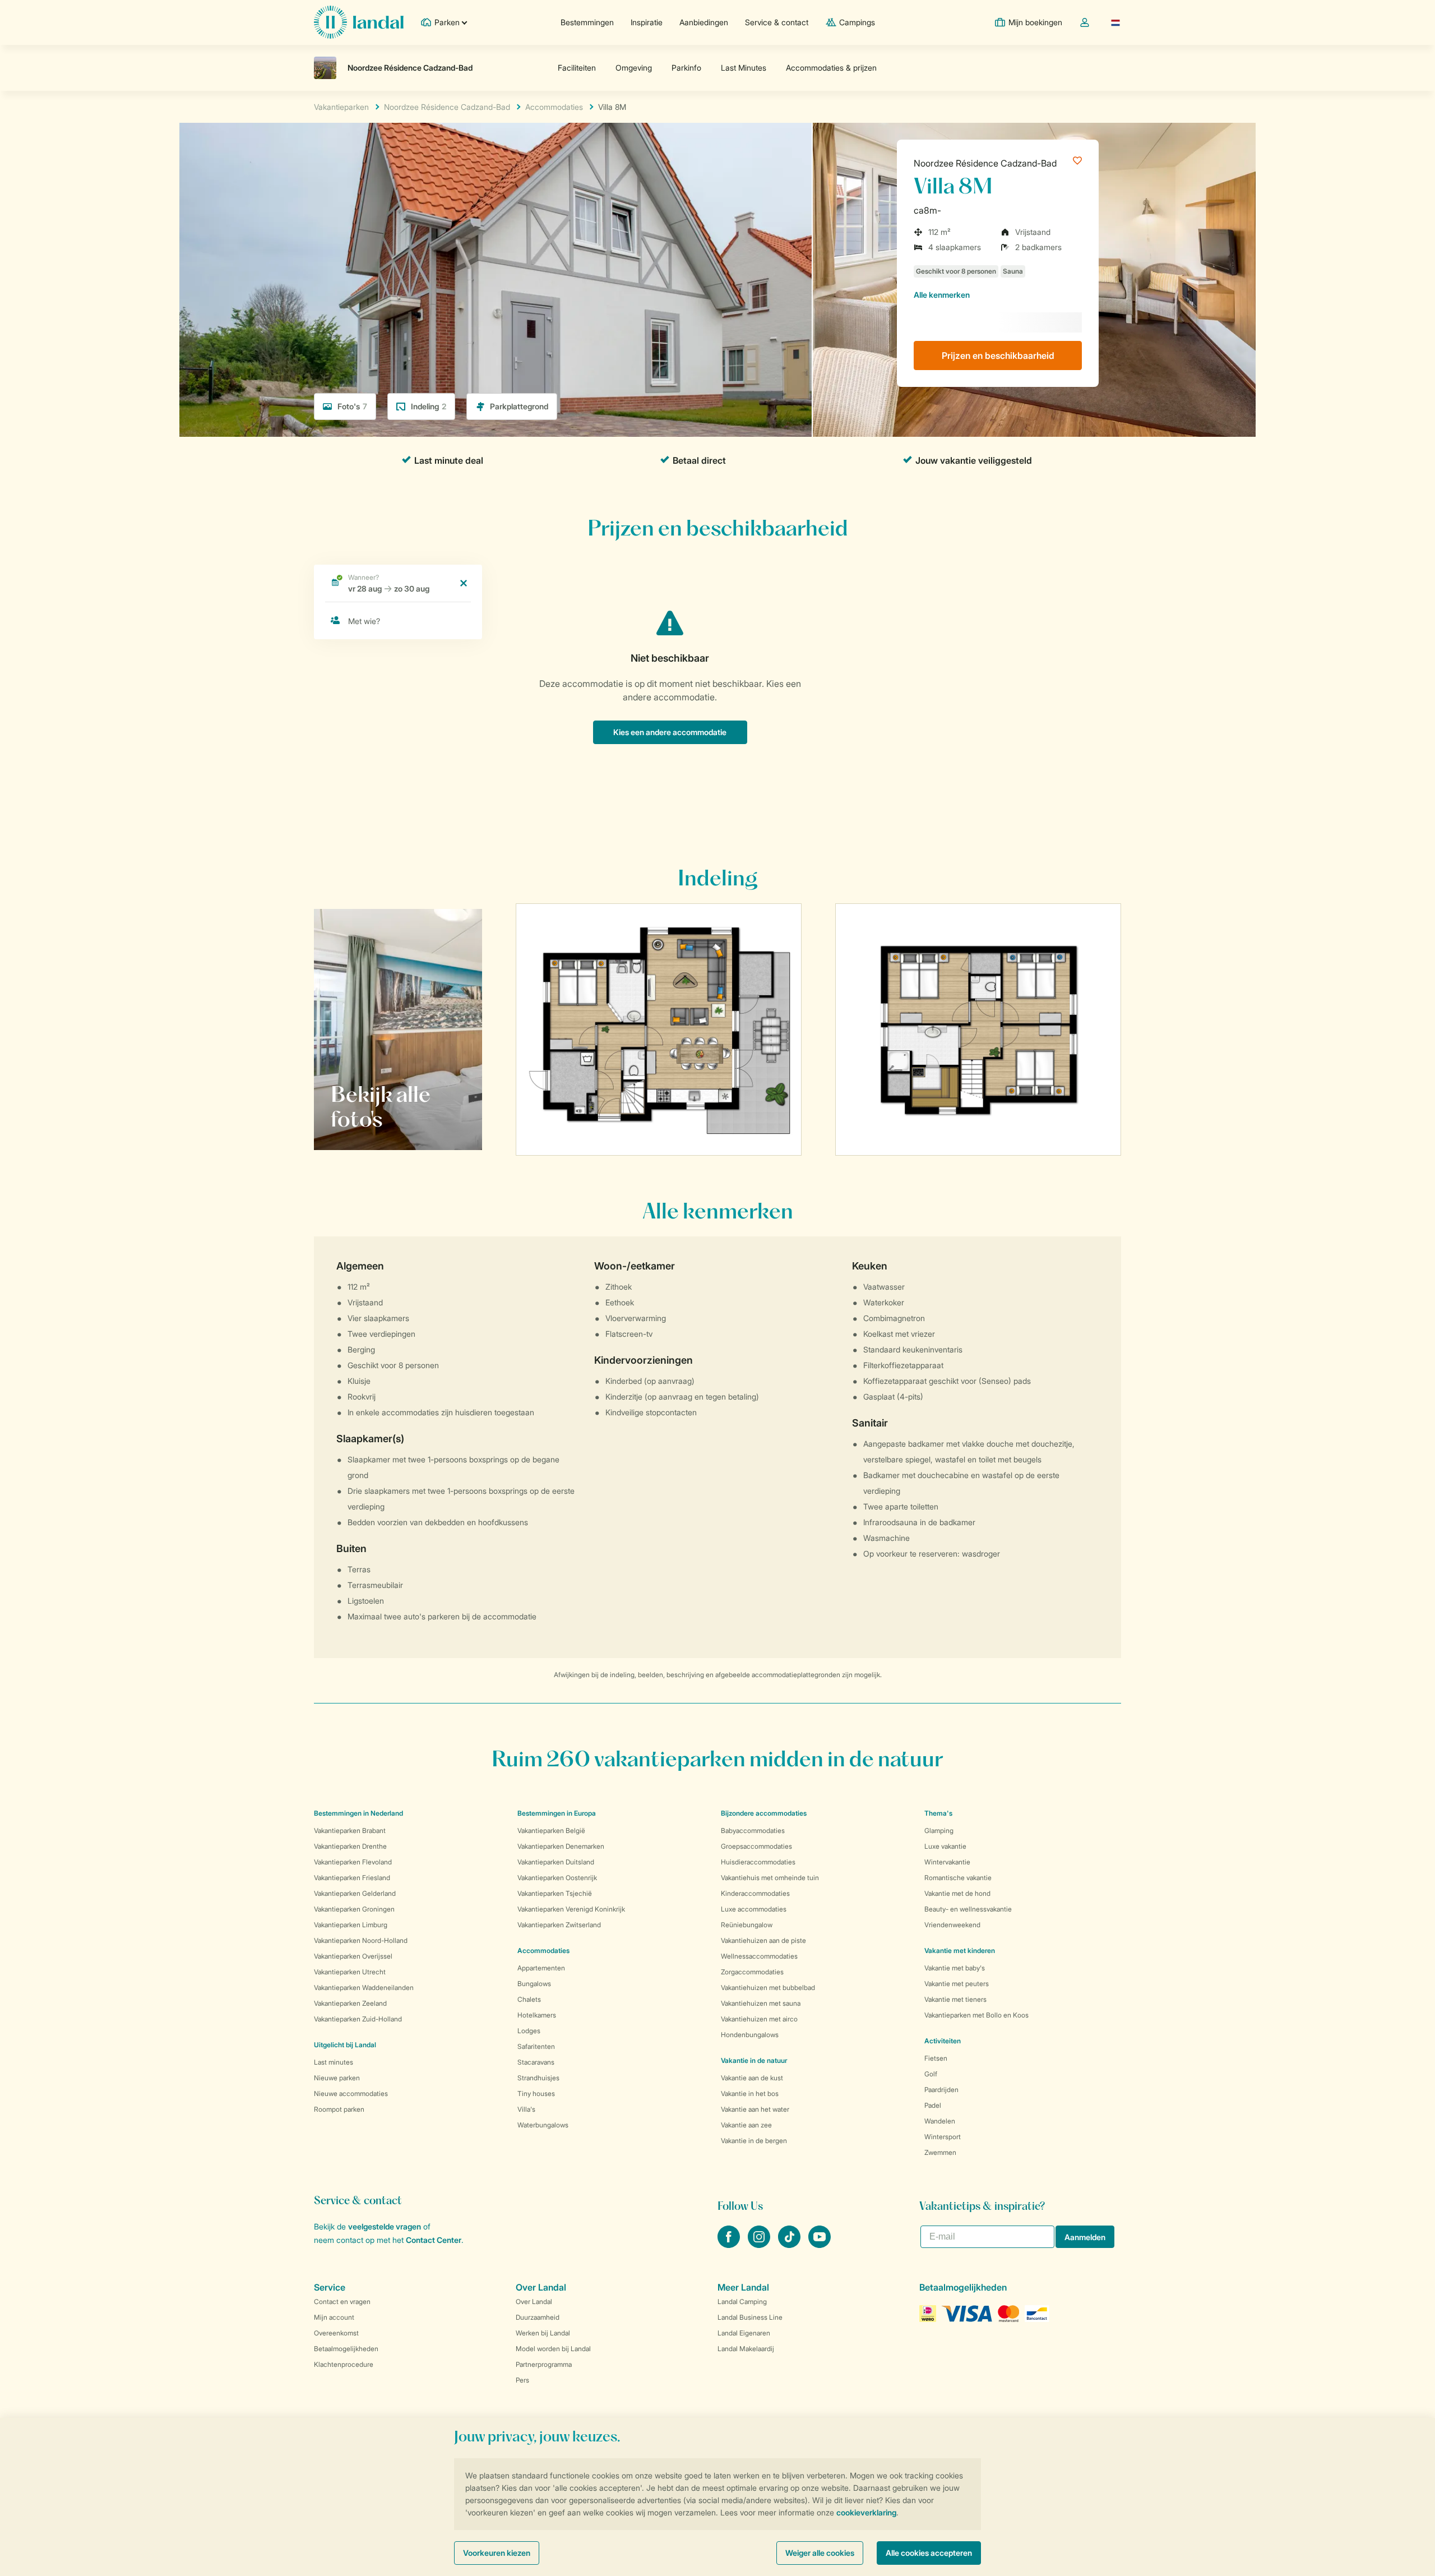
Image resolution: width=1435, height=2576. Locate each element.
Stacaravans (536, 2062)
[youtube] (820, 2245)
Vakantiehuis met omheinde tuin (770, 1878)
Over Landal (534, 2302)
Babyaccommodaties (753, 1831)
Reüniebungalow (747, 1925)
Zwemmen (940, 2152)
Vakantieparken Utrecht (350, 1972)
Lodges (529, 2031)
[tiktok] (790, 2245)
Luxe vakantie (945, 1846)
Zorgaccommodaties (752, 1972)
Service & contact (777, 22)
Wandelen (940, 2121)
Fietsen (936, 2058)
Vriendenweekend (952, 1925)
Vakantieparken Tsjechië (555, 1893)
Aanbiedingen (704, 22)
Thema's (938, 1813)
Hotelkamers (537, 2015)
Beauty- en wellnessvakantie (968, 1909)
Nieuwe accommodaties (351, 2093)
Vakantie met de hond (957, 1893)
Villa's (526, 2109)
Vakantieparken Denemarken (561, 1846)
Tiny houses (536, 2093)
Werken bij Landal (543, 2333)
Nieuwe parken (337, 2078)
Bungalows (534, 1984)
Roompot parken (339, 2109)
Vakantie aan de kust (752, 2078)
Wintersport (943, 2137)
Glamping (939, 1831)
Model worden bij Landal (553, 2349)
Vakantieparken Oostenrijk (557, 1878)
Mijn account (334, 2317)
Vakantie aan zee (746, 2125)
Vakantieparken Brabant (350, 1831)
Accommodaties (543, 1951)
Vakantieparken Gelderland (355, 1893)
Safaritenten (536, 2046)
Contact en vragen (342, 2302)
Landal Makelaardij (746, 2349)
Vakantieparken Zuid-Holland (358, 2019)
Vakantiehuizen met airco (759, 2019)
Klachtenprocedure (344, 2364)
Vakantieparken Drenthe (350, 1846)
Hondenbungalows (750, 2035)
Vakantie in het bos (750, 2093)
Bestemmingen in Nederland (358, 1813)
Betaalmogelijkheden (346, 2349)
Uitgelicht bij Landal (345, 2045)
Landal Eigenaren (744, 2333)
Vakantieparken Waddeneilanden (364, 1988)
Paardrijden (941, 2090)
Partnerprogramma (544, 2364)
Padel (933, 2105)
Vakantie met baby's (955, 1968)
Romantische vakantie (958, 1878)
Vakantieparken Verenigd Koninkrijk (571, 1909)
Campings (857, 22)
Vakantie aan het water (755, 2109)
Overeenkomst (336, 2333)
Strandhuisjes (538, 2078)
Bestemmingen (587, 22)
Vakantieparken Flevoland (353, 1862)
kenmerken (942, 295)
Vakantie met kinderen (960, 1951)
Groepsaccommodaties (756, 1846)
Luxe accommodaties (754, 1909)
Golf (931, 2074)
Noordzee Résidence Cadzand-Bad (985, 163)
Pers (522, 2380)
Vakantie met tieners (955, 1999)
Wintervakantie (947, 1862)
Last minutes (334, 2062)
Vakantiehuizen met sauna (761, 2003)
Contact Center (434, 2240)
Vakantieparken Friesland (352, 1878)
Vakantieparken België (551, 1831)
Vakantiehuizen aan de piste (763, 1940)
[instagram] (760, 2245)
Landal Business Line (750, 2317)
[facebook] (730, 2245)
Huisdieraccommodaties (758, 1862)
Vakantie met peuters (957, 1984)
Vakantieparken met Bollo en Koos (976, 2015)
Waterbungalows (543, 2125)
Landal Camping (742, 2302)
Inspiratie (647, 22)
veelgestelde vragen (385, 2226)
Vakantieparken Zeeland (350, 2003)
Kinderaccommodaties (755, 1893)
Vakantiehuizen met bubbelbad (768, 1988)
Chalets (529, 1999)
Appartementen (541, 1968)
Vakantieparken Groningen (354, 1909)
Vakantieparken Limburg (351, 1925)
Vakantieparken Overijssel (353, 1956)
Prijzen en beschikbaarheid (998, 356)
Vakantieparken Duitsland (556, 1862)
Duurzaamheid (538, 2317)
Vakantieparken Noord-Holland (361, 1940)
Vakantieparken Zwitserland (559, 1925)
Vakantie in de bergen (754, 2141)
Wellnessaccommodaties (759, 1956)
